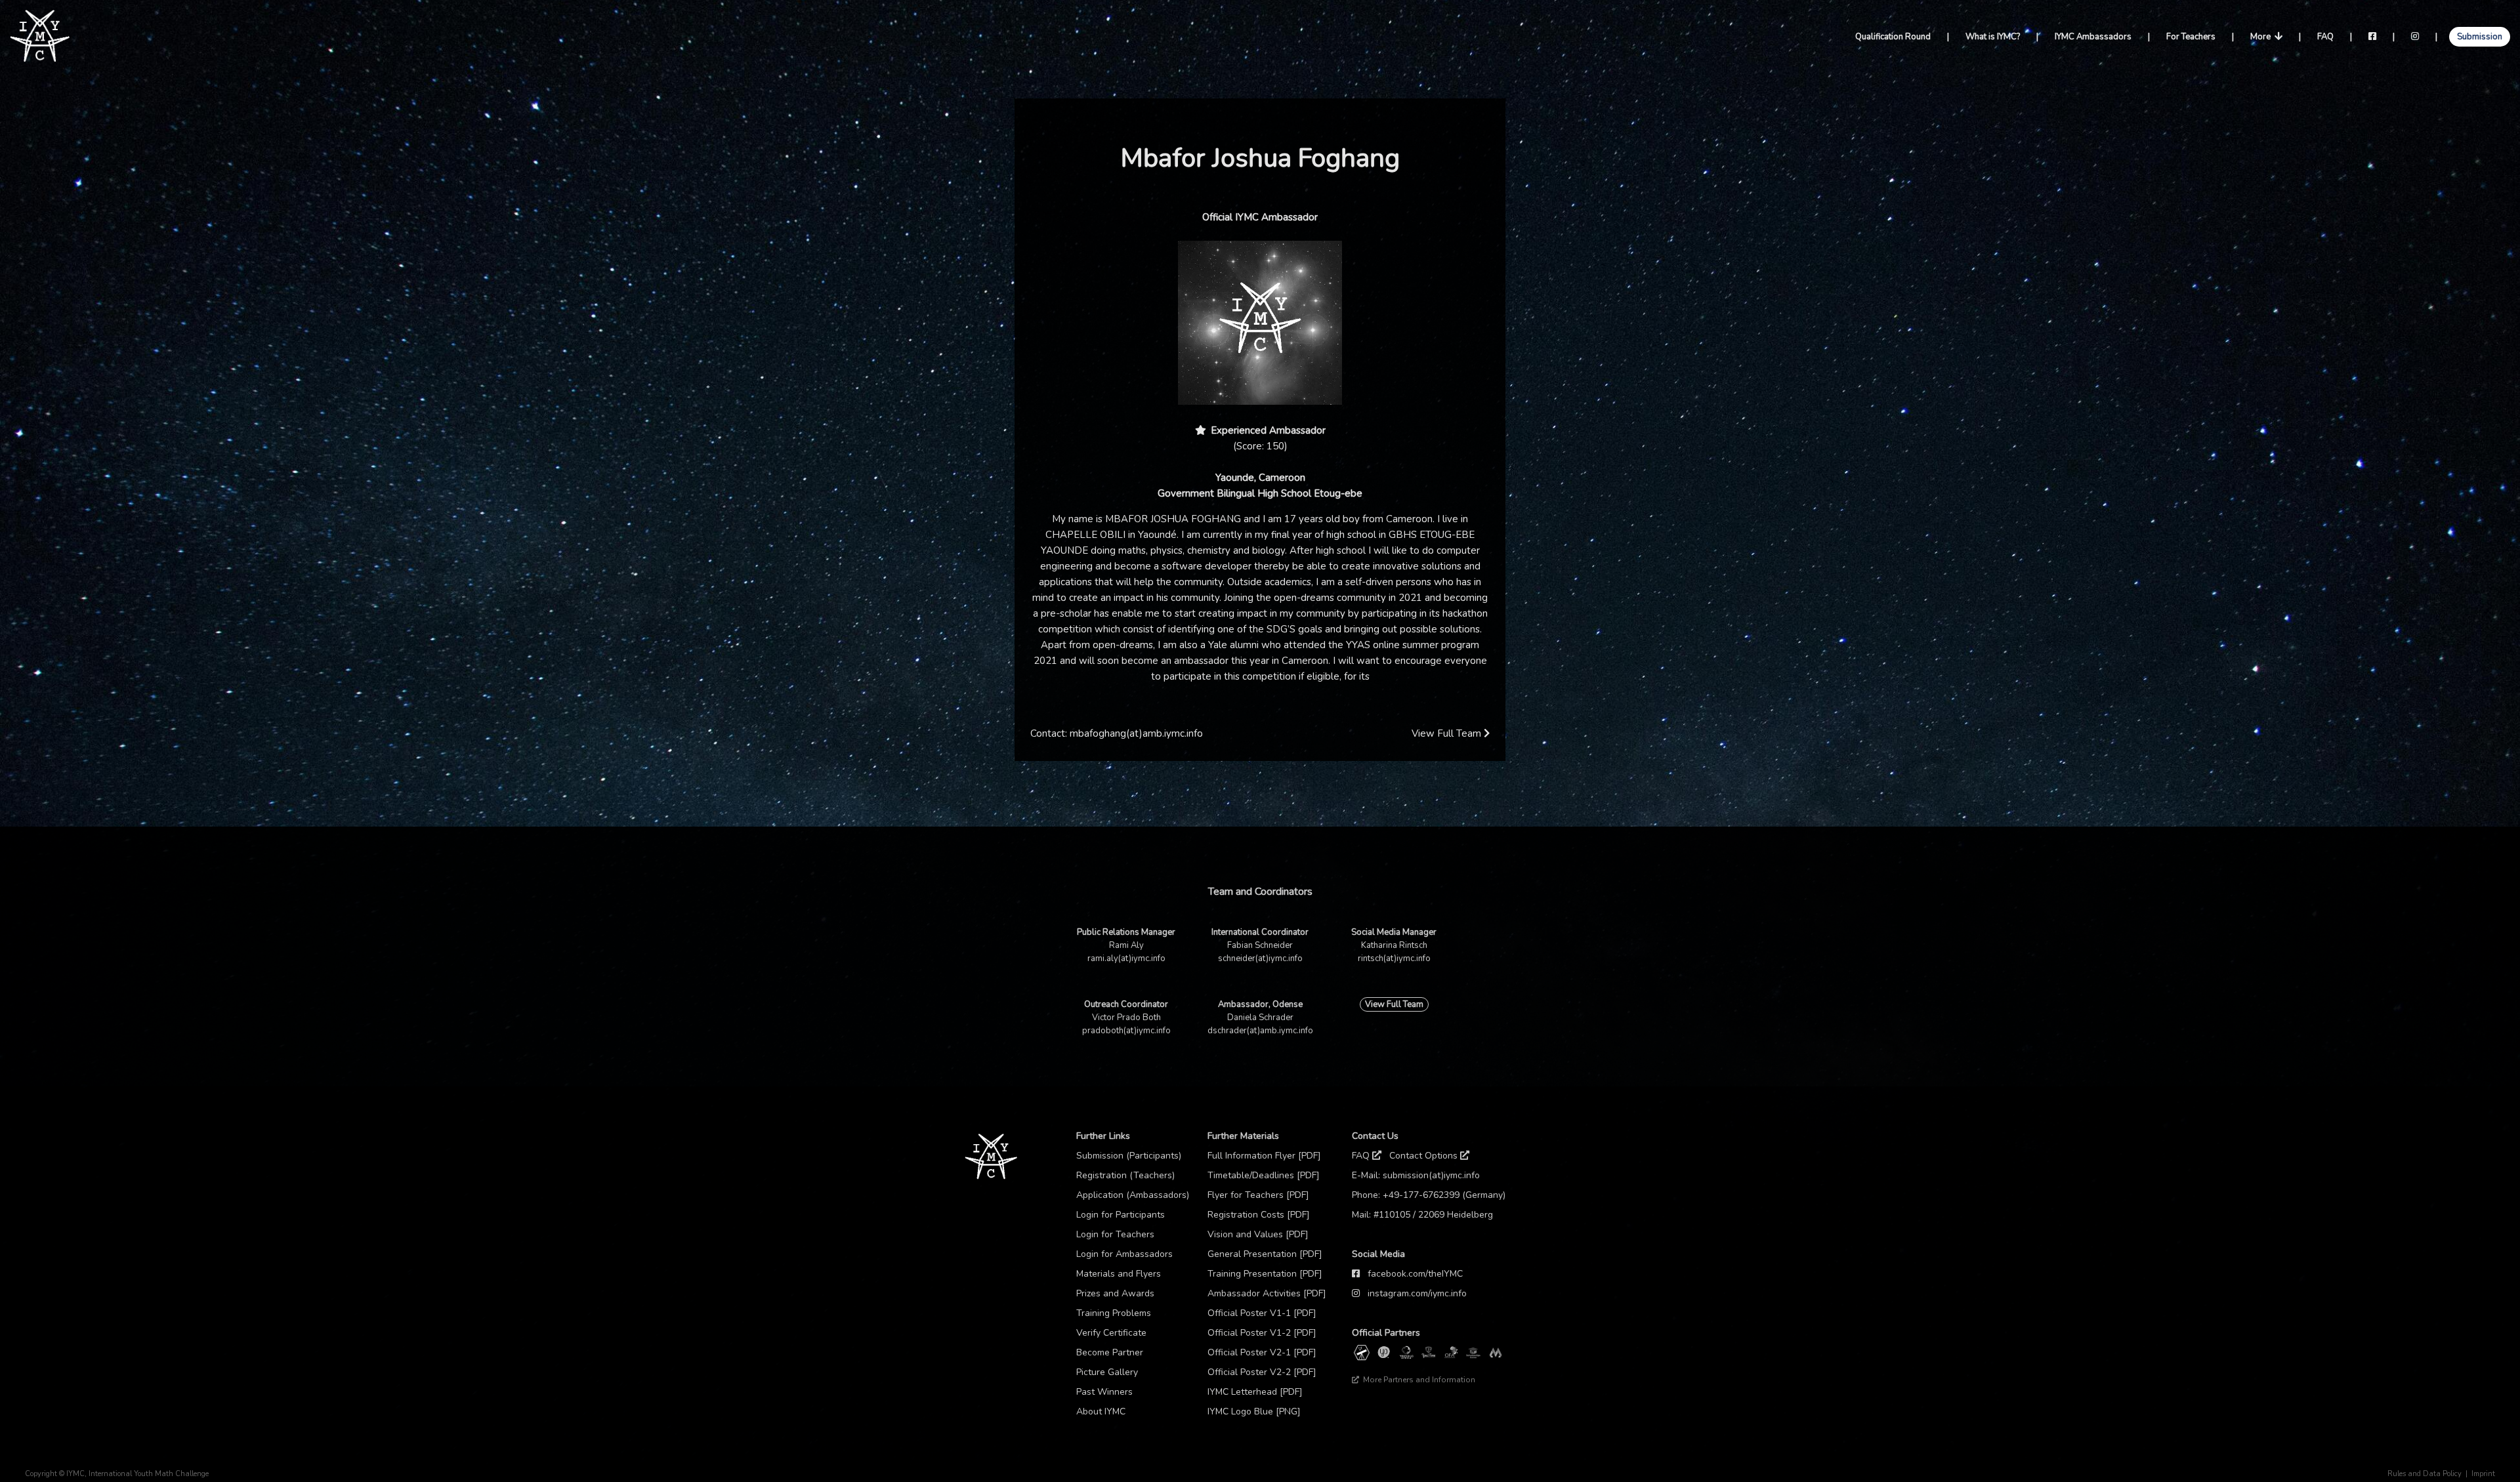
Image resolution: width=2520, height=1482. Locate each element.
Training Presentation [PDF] (1265, 1274)
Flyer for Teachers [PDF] (1258, 1195)
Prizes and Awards (1115, 1293)
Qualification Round (1893, 37)
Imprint (2483, 1474)
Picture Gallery (1107, 1372)
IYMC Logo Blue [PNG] (1254, 1411)
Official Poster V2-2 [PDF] (1262, 1372)
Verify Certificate (1111, 1333)
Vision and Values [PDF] (1258, 1234)
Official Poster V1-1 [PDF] (1262, 1313)
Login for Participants (1121, 1215)
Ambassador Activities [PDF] (1267, 1293)
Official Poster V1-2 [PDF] (1262, 1333)
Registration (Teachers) (1125, 1175)
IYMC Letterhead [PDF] (1255, 1392)
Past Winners (1104, 1392)
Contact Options (1425, 1156)
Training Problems (1114, 1313)
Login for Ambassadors (1124, 1254)
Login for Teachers (1115, 1234)
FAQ (2325, 37)
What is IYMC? (1993, 37)
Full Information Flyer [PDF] (1264, 1156)
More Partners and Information (1418, 1380)
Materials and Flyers (1119, 1274)
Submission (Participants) (1129, 1156)
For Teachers (2191, 37)
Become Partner (1110, 1352)
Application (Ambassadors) (1133, 1195)
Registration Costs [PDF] (1259, 1215)
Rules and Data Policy (2425, 1474)
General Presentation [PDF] (1265, 1254)
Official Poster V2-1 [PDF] (1262, 1352)
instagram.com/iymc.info (1417, 1293)
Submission (2480, 37)
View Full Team (1448, 733)
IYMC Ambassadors (2093, 37)
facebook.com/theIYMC (1415, 1274)
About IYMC (1101, 1411)
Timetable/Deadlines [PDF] (1264, 1175)
